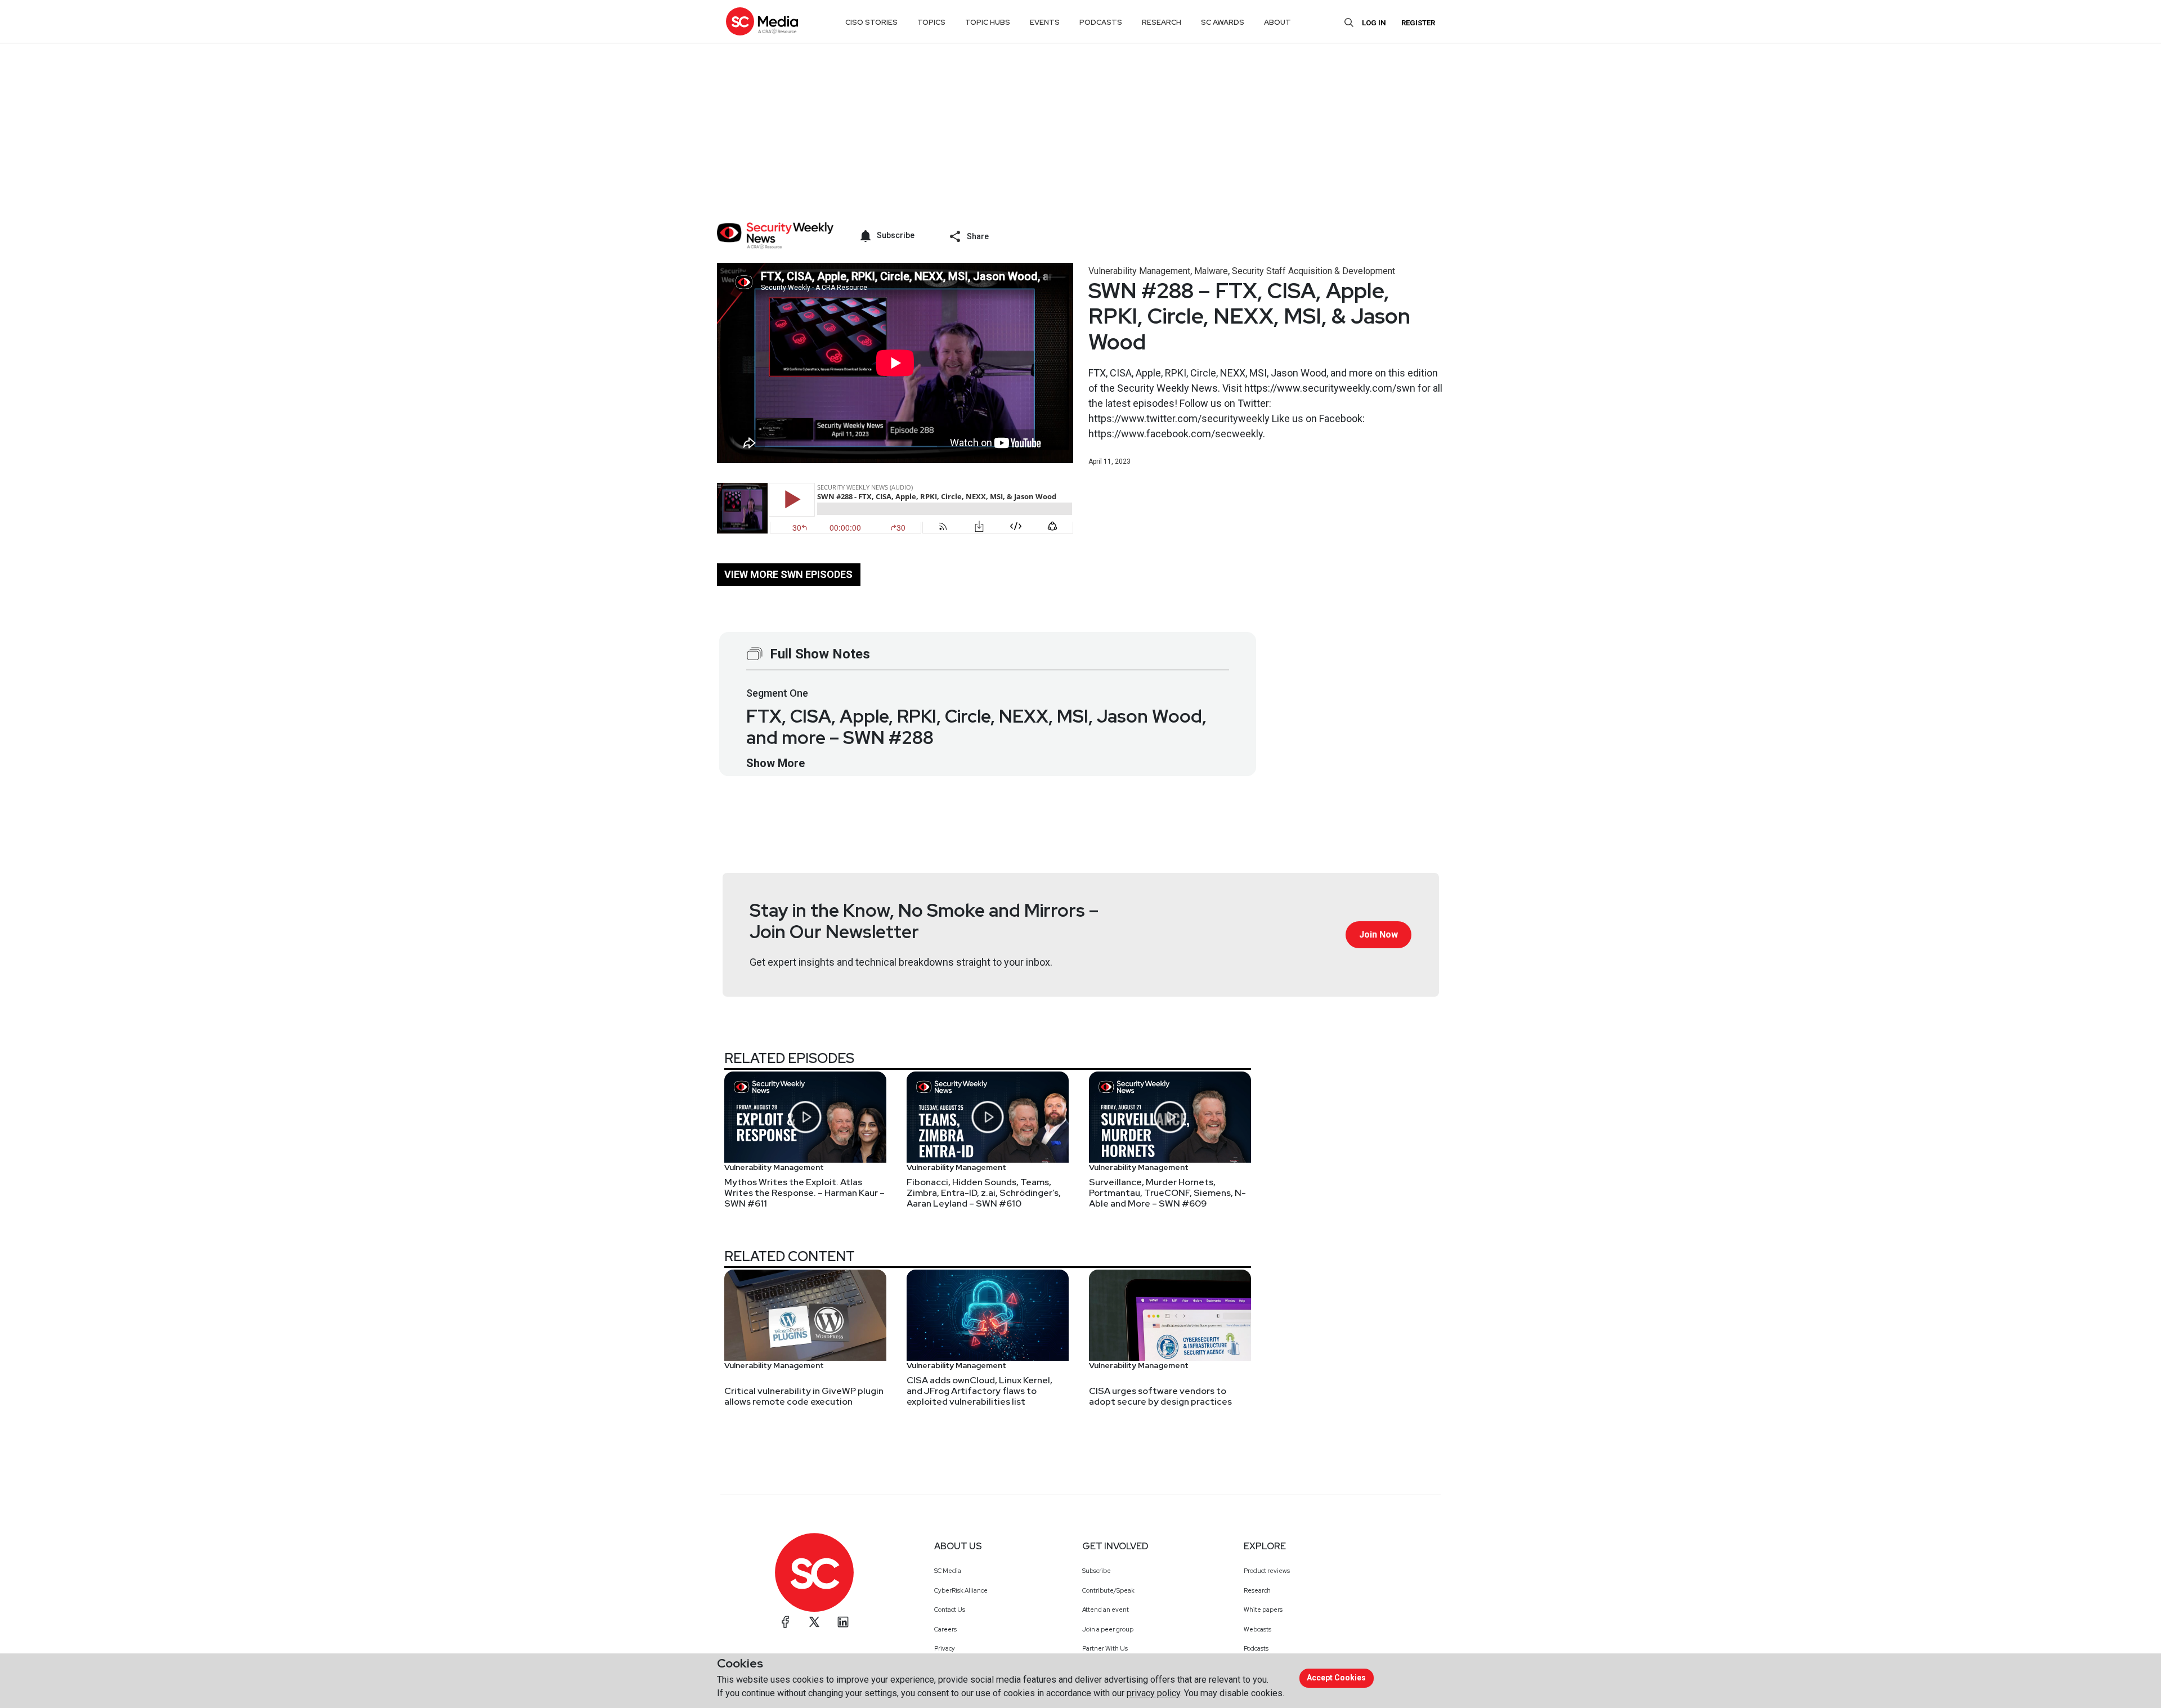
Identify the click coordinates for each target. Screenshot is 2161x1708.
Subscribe (1097, 1571)
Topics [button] (931, 22)
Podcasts (1256, 1648)
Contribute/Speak (1108, 1590)
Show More (775, 763)
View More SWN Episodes (788, 574)
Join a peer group (1108, 1629)
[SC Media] (762, 21)
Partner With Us (1105, 1648)
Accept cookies (1336, 1678)
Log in (1374, 23)
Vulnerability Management (1139, 271)
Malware (1211, 271)
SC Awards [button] (1223, 22)
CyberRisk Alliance (961, 1590)
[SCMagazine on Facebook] (786, 1622)
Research (1257, 1590)
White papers (1263, 1610)
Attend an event (1106, 1610)
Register (1418, 23)
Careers (945, 1629)
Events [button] (1045, 22)
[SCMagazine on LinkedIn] (843, 1622)
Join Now (1378, 934)
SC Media (948, 1571)
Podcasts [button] (1101, 22)
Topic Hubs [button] (988, 22)
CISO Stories (871, 22)
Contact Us (950, 1610)
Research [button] (1162, 22)
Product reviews (1267, 1571)
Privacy (945, 1648)
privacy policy (1153, 1693)
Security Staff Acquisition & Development (1313, 271)
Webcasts (1257, 1629)
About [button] (1277, 22)
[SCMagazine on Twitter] (814, 1622)
